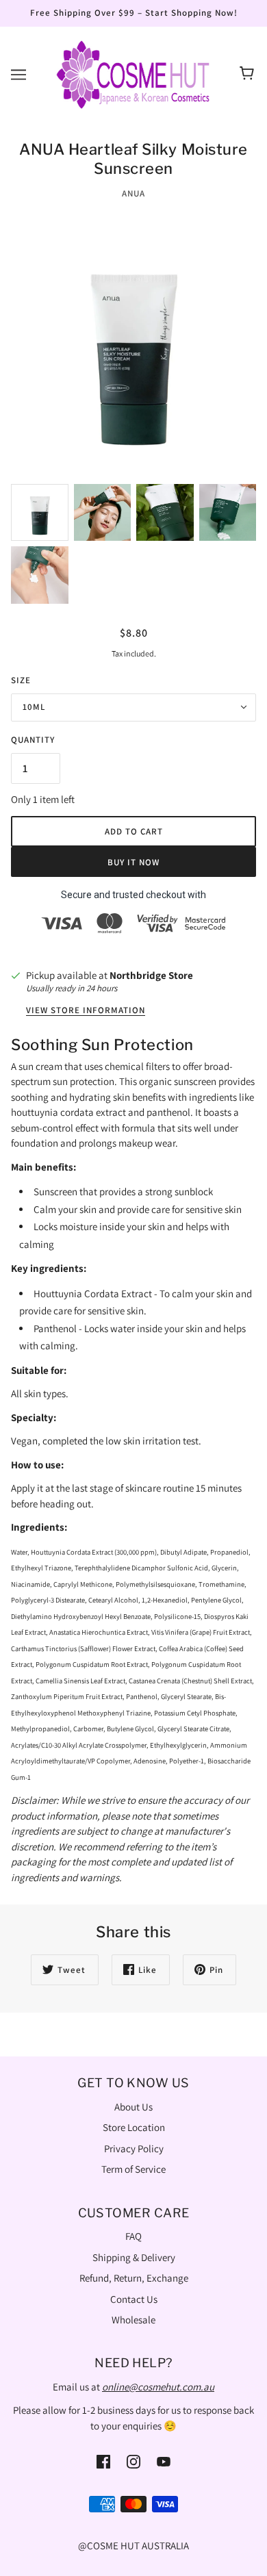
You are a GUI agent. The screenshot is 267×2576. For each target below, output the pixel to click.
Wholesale (133, 2320)
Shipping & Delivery (134, 2257)
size (21, 680)
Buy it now (133, 862)
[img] (103, 2461)
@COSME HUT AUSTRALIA (133, 2546)
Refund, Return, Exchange (134, 2278)
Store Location (134, 2127)
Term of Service (133, 2169)
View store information (86, 1011)
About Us (133, 2107)
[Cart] (249, 75)
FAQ (133, 2236)
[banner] (133, 73)
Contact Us (134, 2299)
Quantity (33, 740)
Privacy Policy (134, 2148)
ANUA (133, 193)
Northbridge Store (151, 975)
